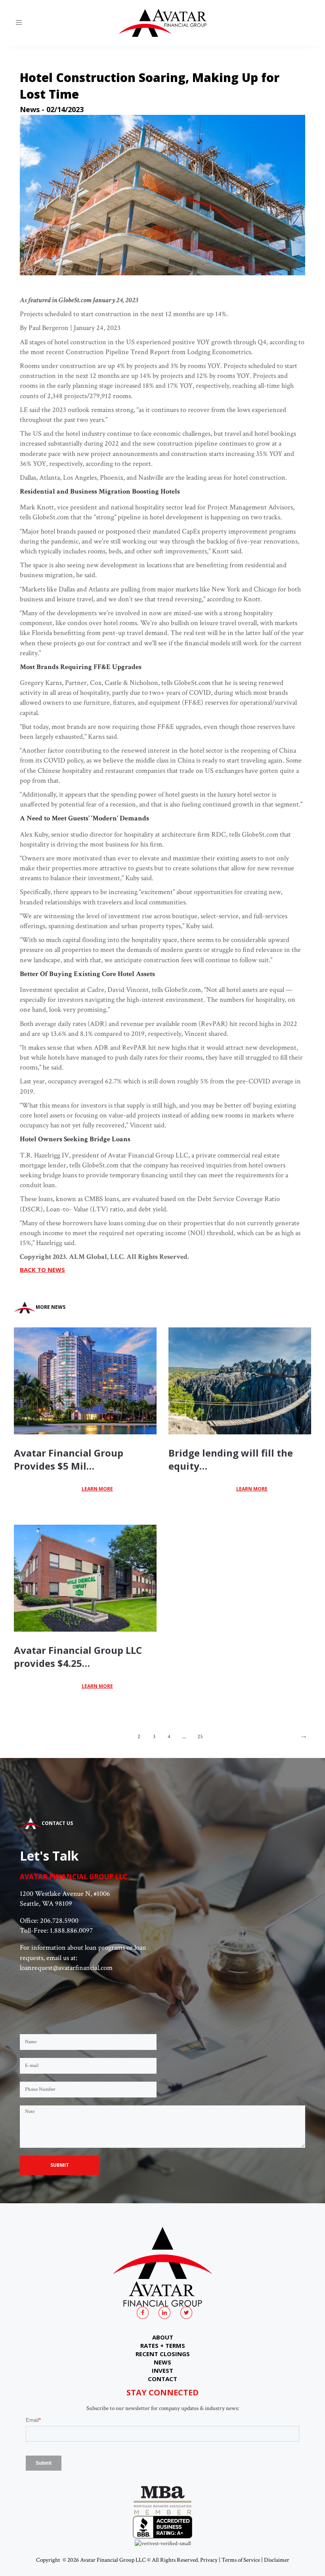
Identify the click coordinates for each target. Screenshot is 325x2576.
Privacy (209, 2560)
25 (200, 1737)
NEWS (162, 2362)
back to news (42, 1270)
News (30, 109)
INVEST (162, 2370)
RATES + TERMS (163, 2345)
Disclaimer (277, 2560)
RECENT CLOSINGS (163, 2354)
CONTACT (162, 2379)
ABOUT (163, 2337)
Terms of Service (241, 2560)
